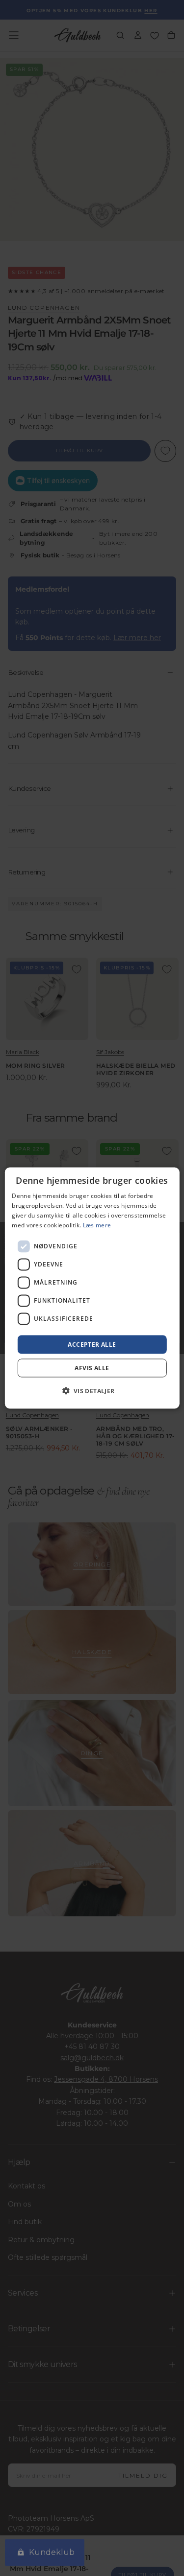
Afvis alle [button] (92, 1368)
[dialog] (92, 1288)
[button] (92, 1390)
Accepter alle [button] (92, 1344)
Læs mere (97, 1225)
